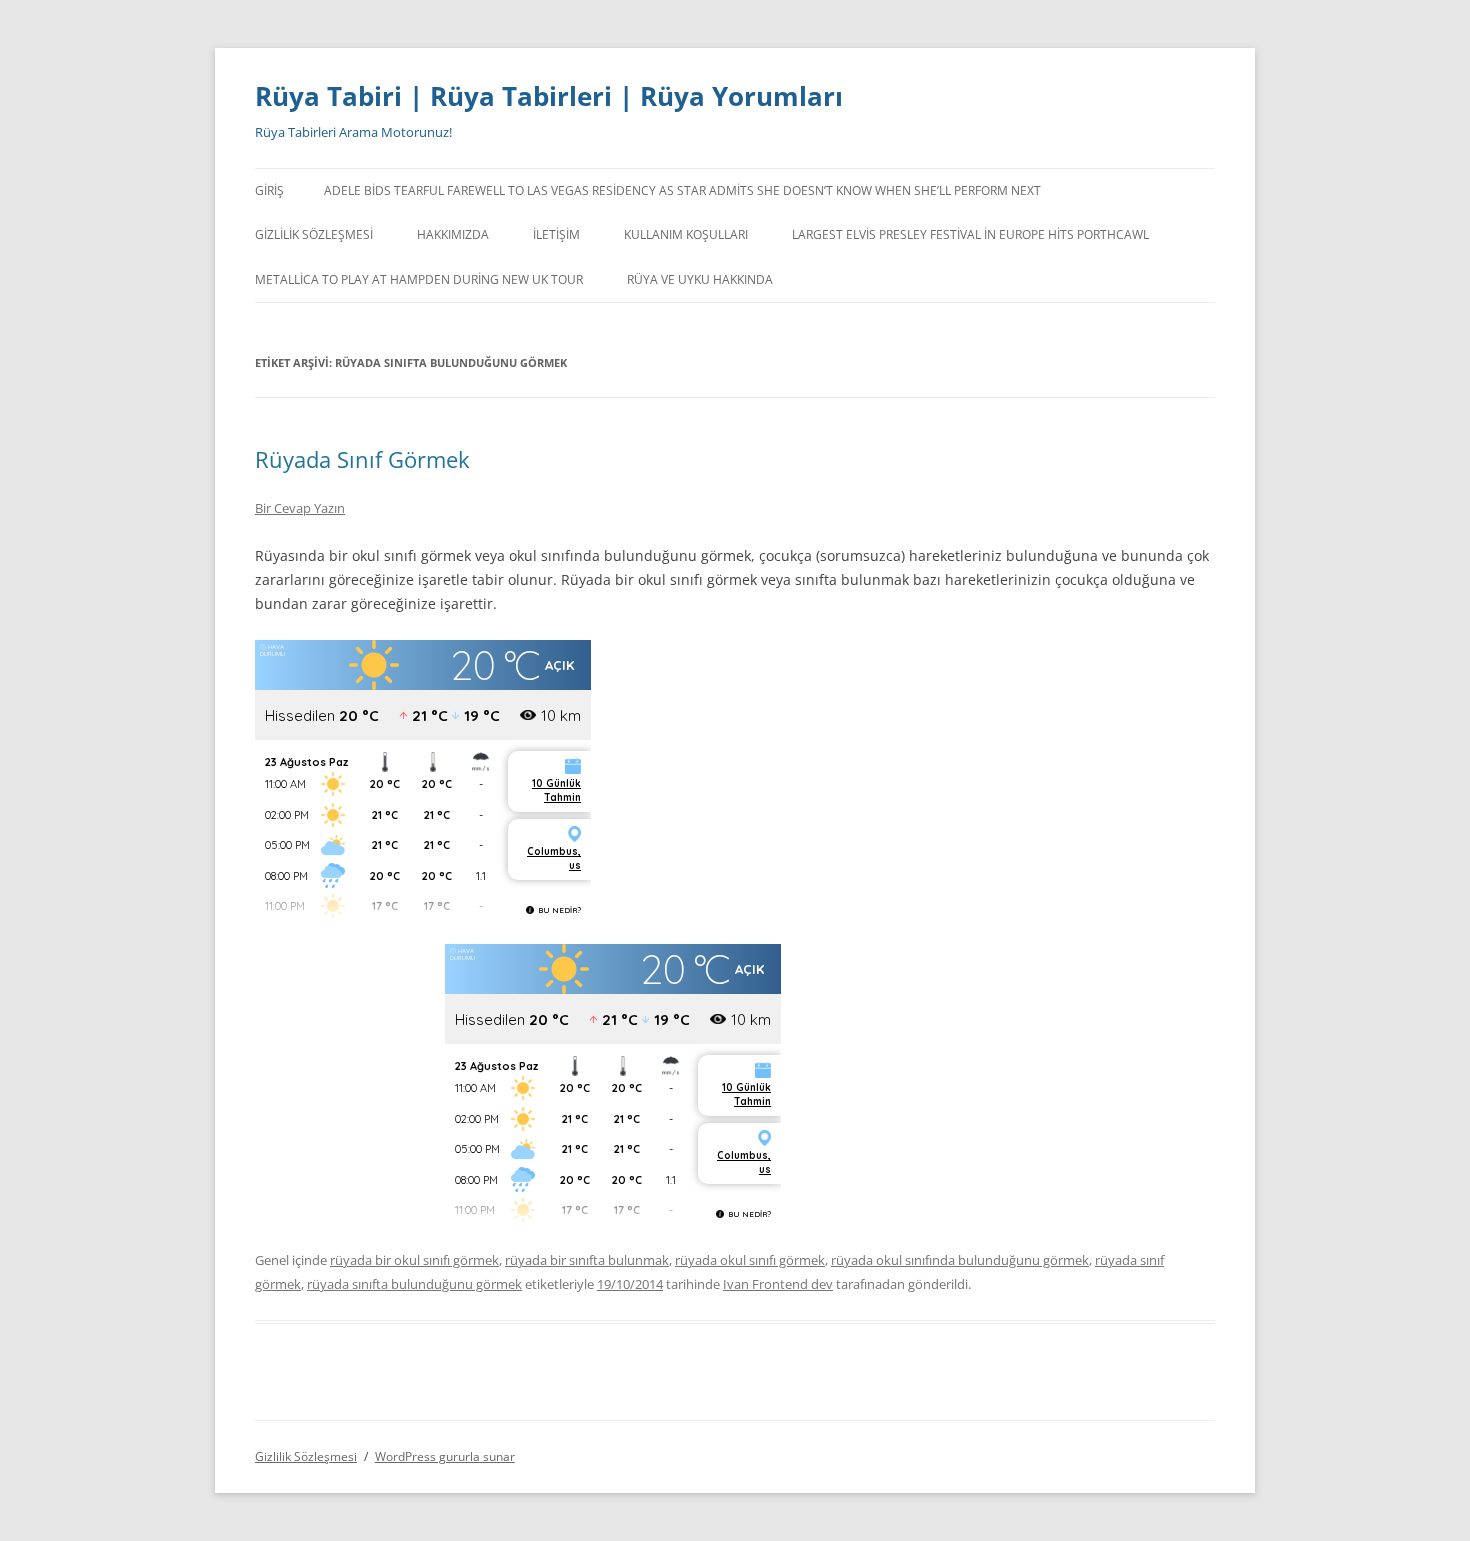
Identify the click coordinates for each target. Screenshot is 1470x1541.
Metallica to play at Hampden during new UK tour (419, 279)
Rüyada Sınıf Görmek (362, 459)
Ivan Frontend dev (778, 1284)
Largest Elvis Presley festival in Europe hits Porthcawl (970, 234)
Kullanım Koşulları (686, 234)
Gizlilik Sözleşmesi (314, 234)
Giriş (269, 190)
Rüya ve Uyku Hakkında (700, 279)
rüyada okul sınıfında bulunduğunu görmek (960, 1260)
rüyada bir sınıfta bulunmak (587, 1260)
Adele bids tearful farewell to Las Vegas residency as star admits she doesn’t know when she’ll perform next (682, 190)
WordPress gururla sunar (445, 1456)
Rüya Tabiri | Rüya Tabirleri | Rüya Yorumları (549, 96)
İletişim (556, 234)
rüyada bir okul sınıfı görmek (414, 1260)
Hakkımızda (453, 234)
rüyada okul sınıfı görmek (750, 1260)
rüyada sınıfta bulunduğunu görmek (414, 1284)
